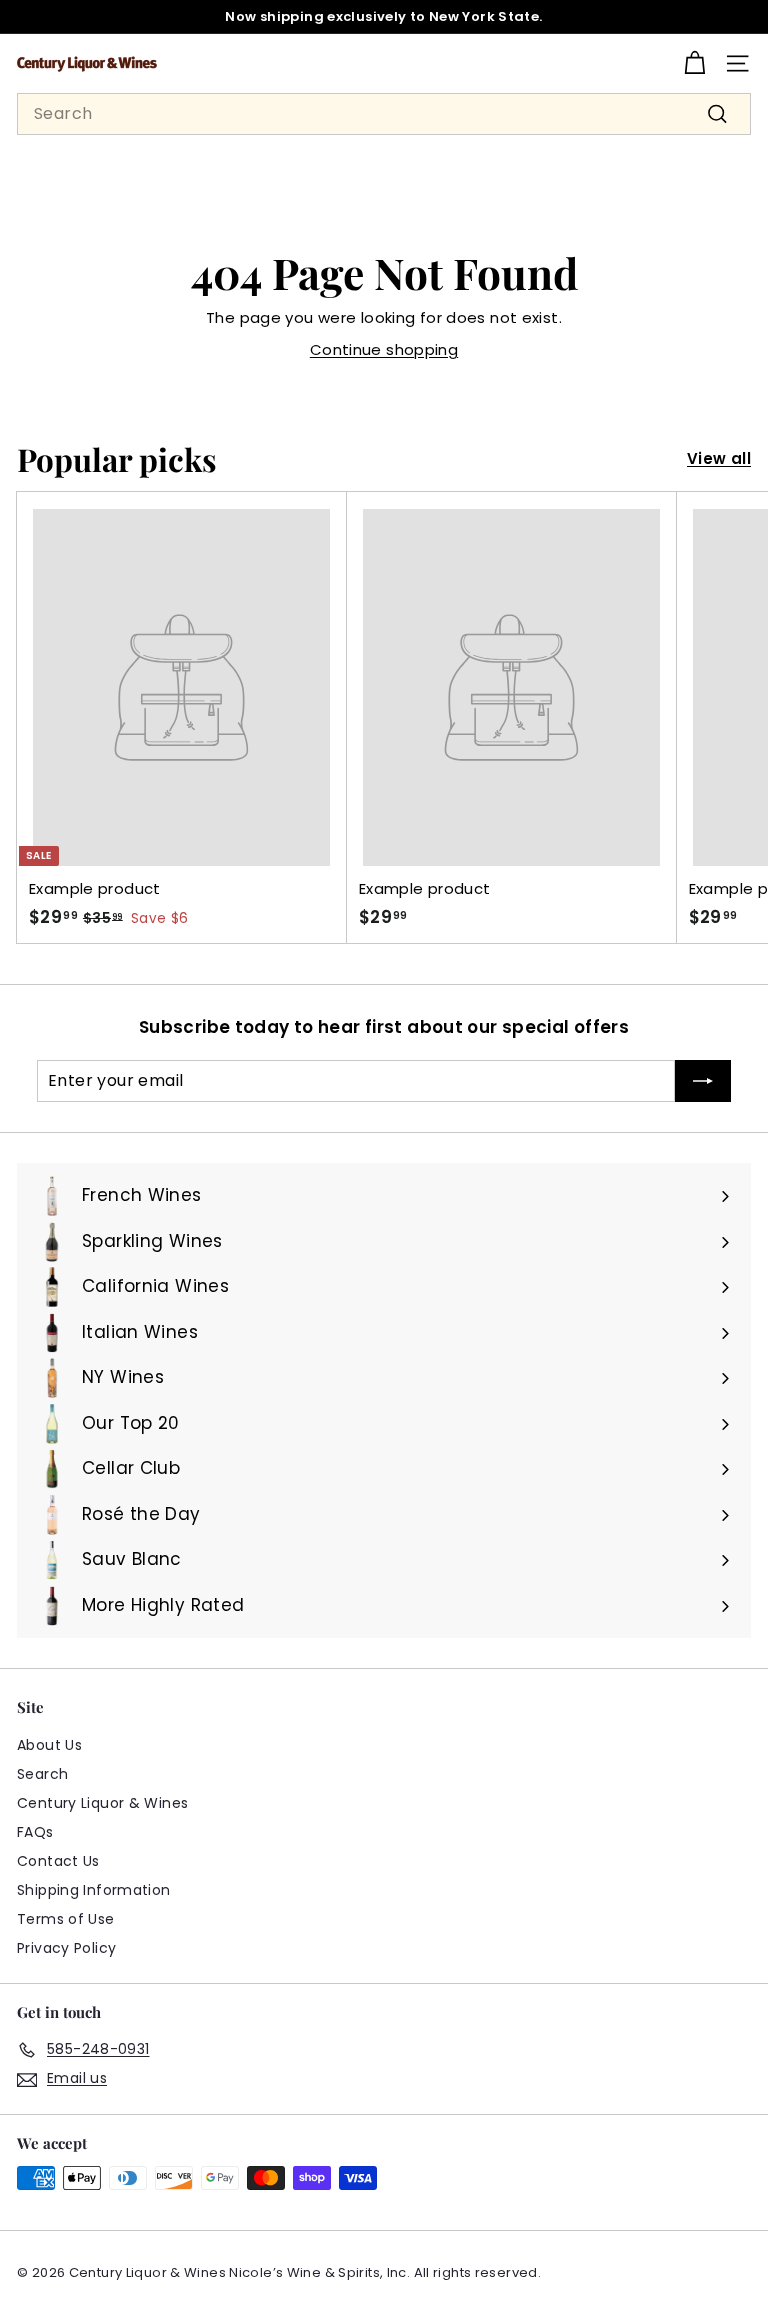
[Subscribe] (703, 1081)
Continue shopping (384, 349)
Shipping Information (94, 1890)
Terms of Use (66, 1919)
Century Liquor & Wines (102, 1803)
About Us (49, 1745)
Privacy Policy (66, 1948)
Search (42, 1774)
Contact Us (58, 1861)
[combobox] (384, 114)
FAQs (35, 1832)
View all (719, 458)
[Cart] (694, 63)
